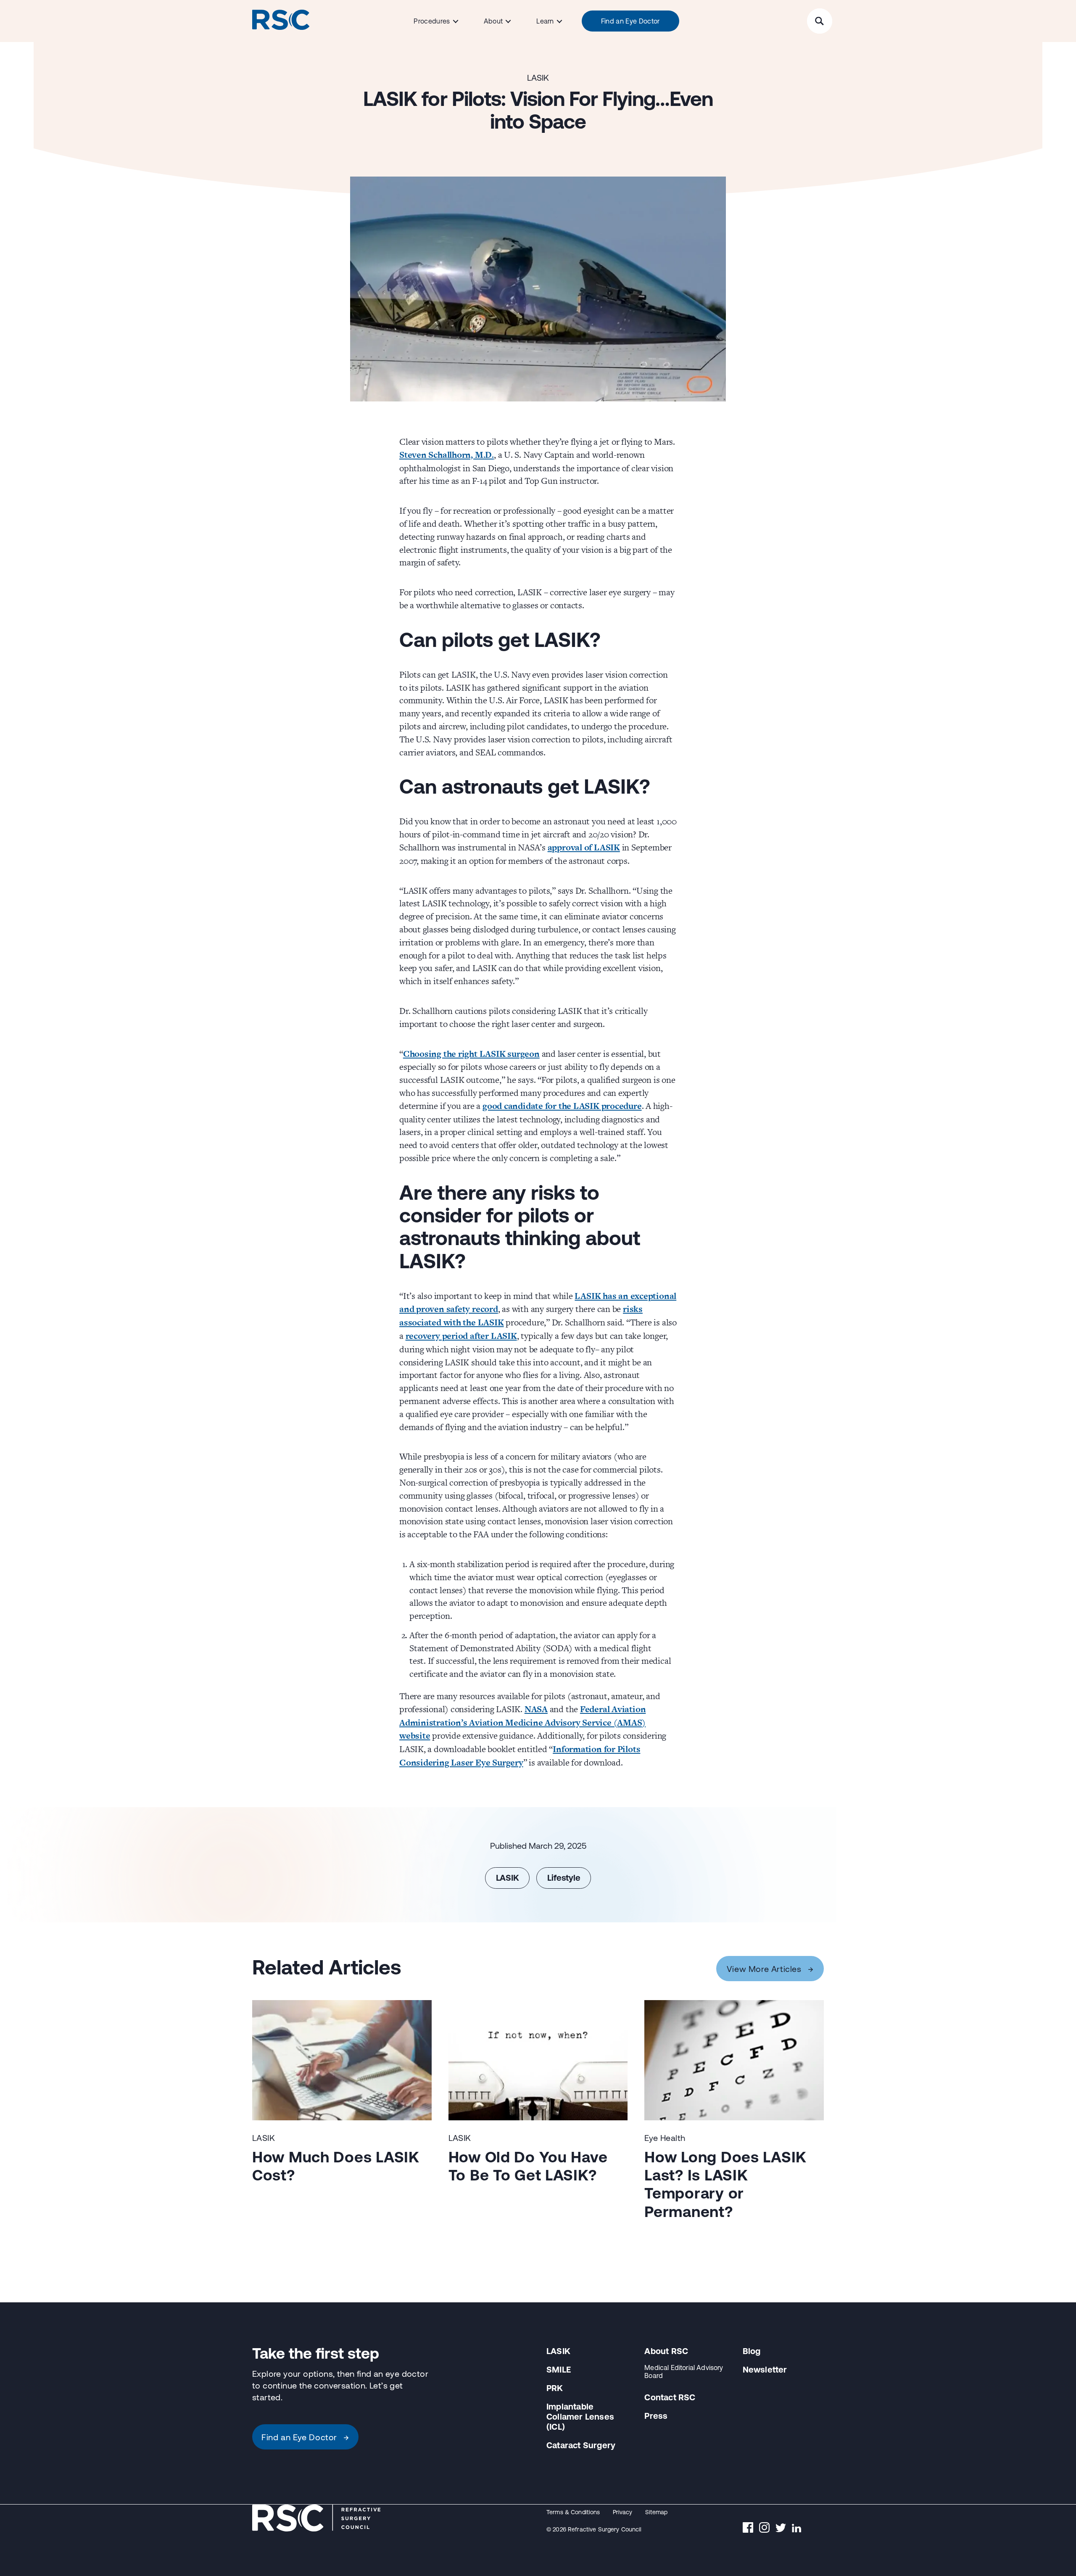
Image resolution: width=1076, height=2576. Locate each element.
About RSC (666, 2351)
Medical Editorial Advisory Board (684, 2371)
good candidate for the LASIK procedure (562, 1106)
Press (656, 2416)
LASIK (538, 78)
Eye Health (665, 2138)
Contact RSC (670, 2398)
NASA (536, 1709)
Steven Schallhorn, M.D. (447, 455)
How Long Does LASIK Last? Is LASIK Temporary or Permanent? (725, 2184)
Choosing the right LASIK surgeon (471, 1054)
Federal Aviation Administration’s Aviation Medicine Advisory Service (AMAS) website (522, 1722)
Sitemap (657, 2512)
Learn (545, 21)
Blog (752, 2351)
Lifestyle (564, 1878)
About (493, 21)
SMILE (559, 2369)
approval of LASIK (584, 847)
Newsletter (765, 2369)
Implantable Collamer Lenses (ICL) (580, 2416)
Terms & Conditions (573, 2512)
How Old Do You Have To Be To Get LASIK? (528, 2166)
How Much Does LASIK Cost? (336, 2166)
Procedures (432, 21)
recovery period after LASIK (461, 1336)
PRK (555, 2388)
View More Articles (770, 1968)
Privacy (623, 2512)
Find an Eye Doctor (630, 21)
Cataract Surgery (581, 2445)
